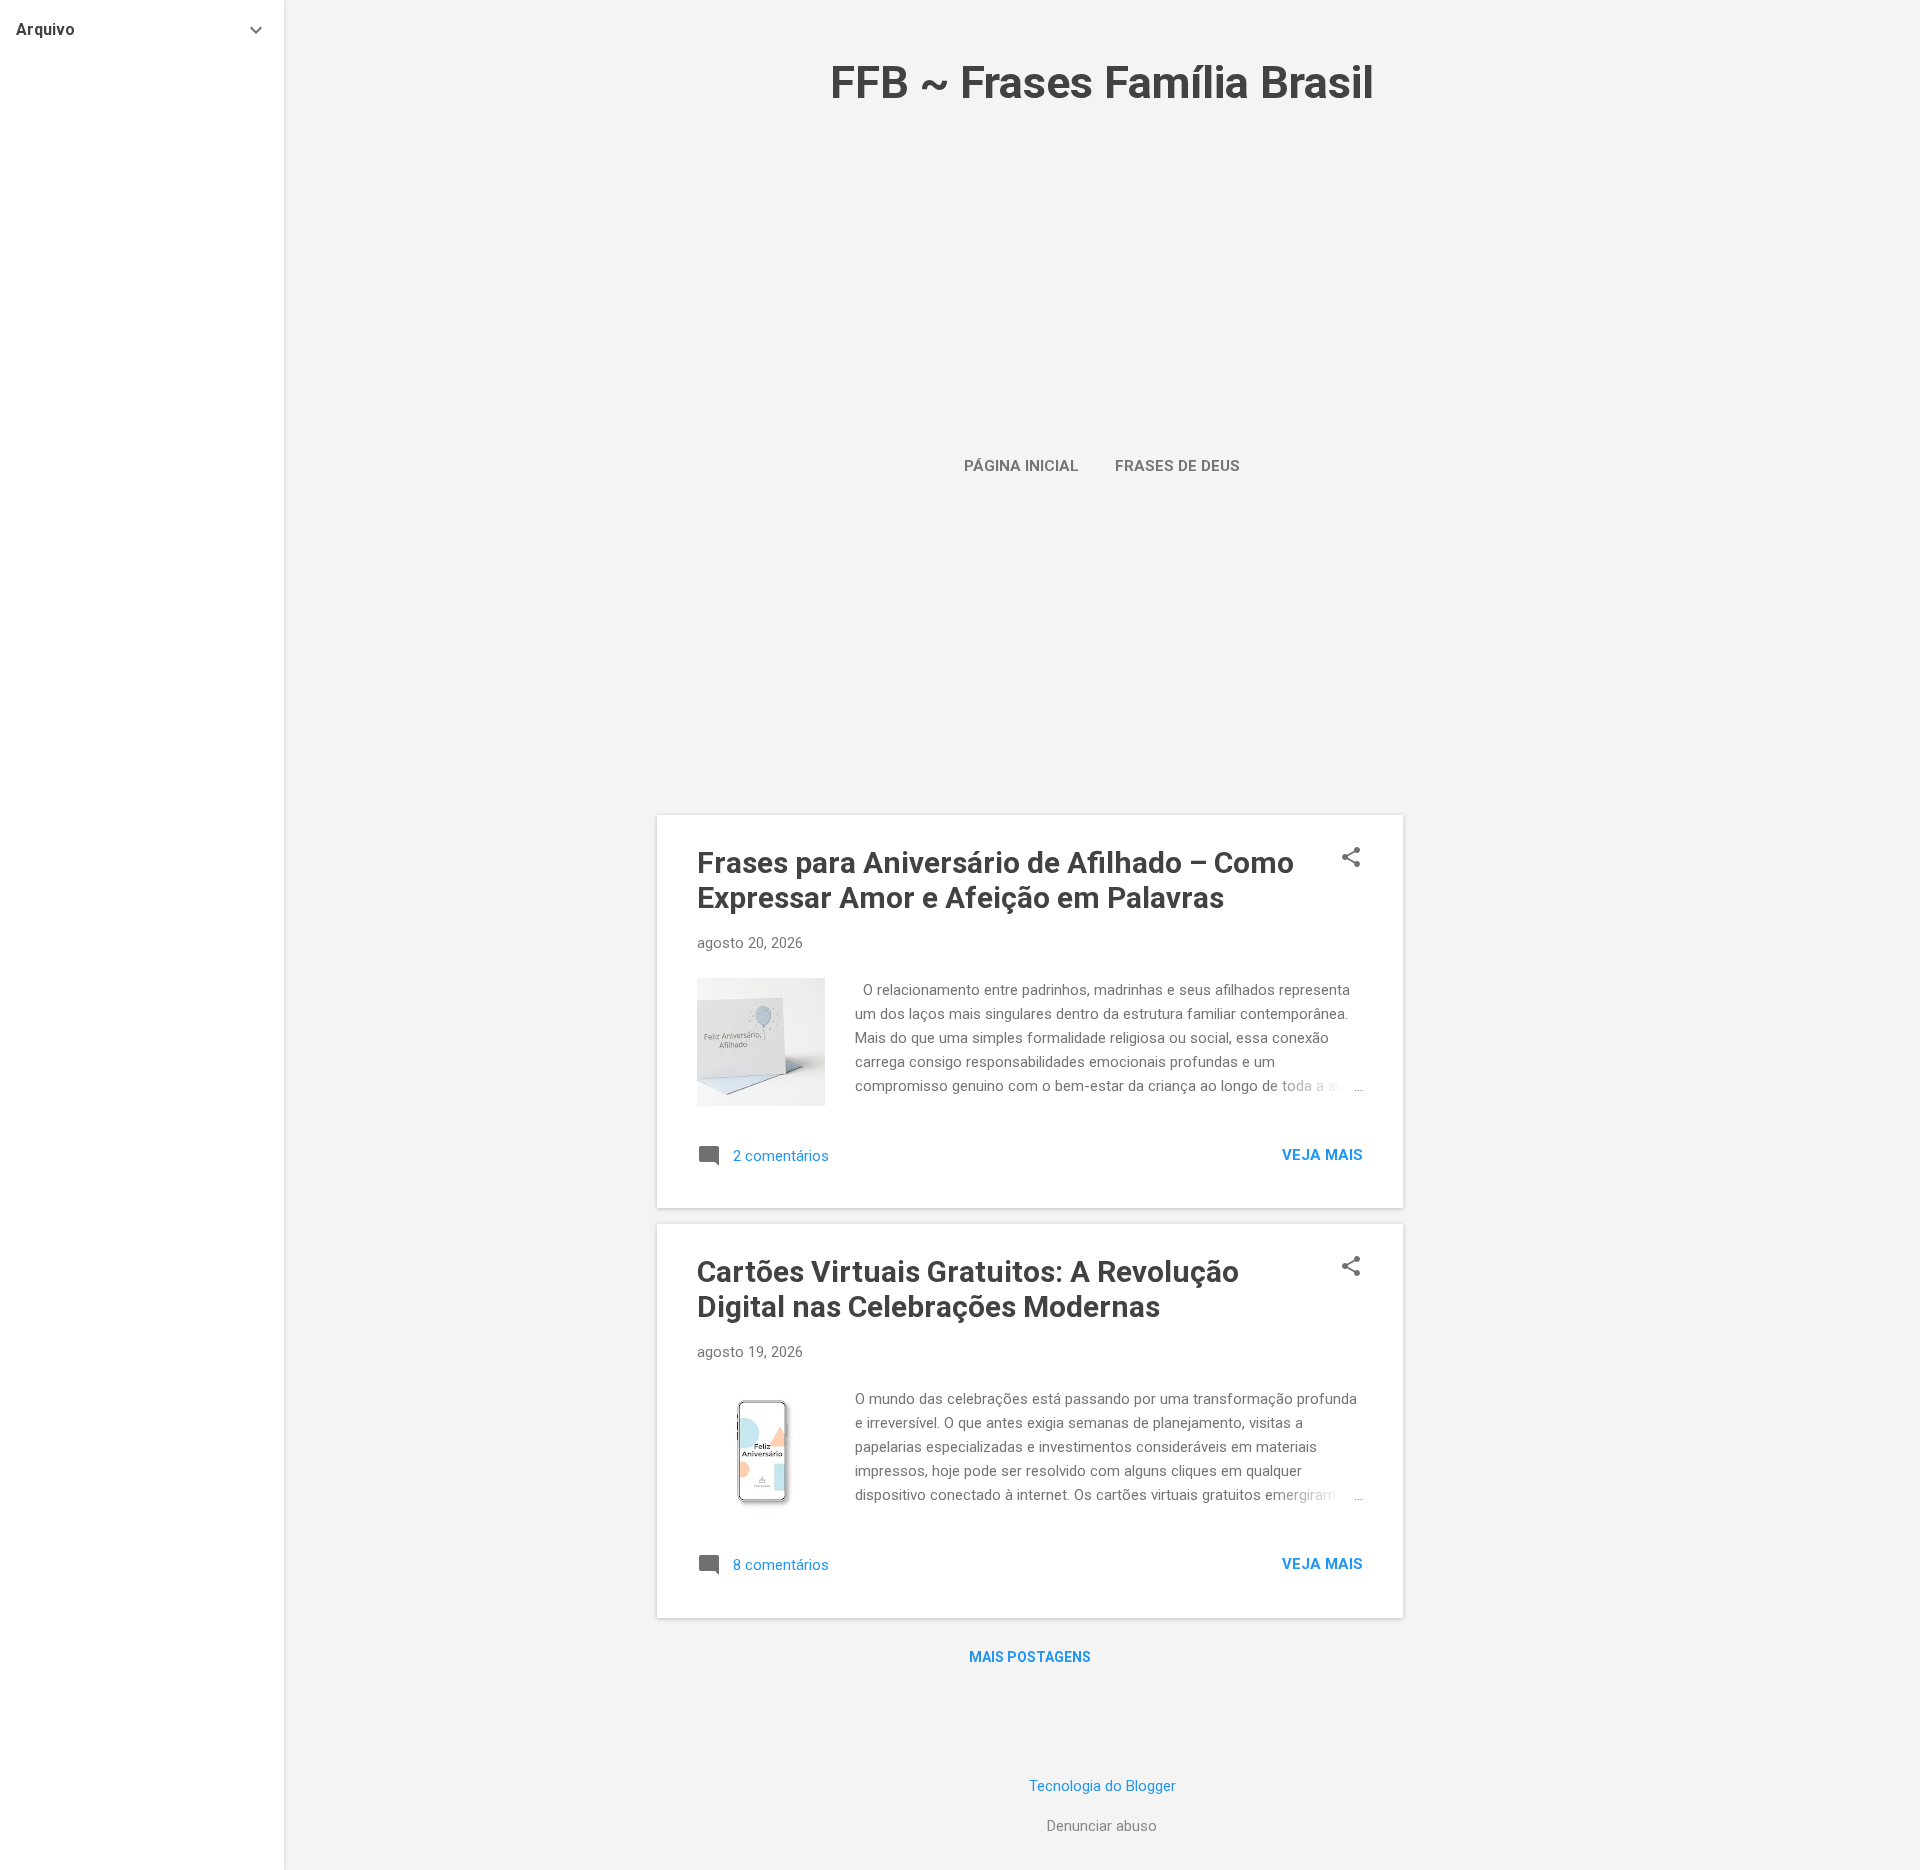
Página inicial (1021, 466)
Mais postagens (1030, 1657)
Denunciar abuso (1102, 1826)
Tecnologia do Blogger (1102, 1786)
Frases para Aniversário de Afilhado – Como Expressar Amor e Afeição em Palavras (995, 880)
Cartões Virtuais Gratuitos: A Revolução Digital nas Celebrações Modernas (968, 1289)
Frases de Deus (1177, 466)
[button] (1351, 859)
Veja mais (1322, 1155)
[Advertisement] (1102, 265)
